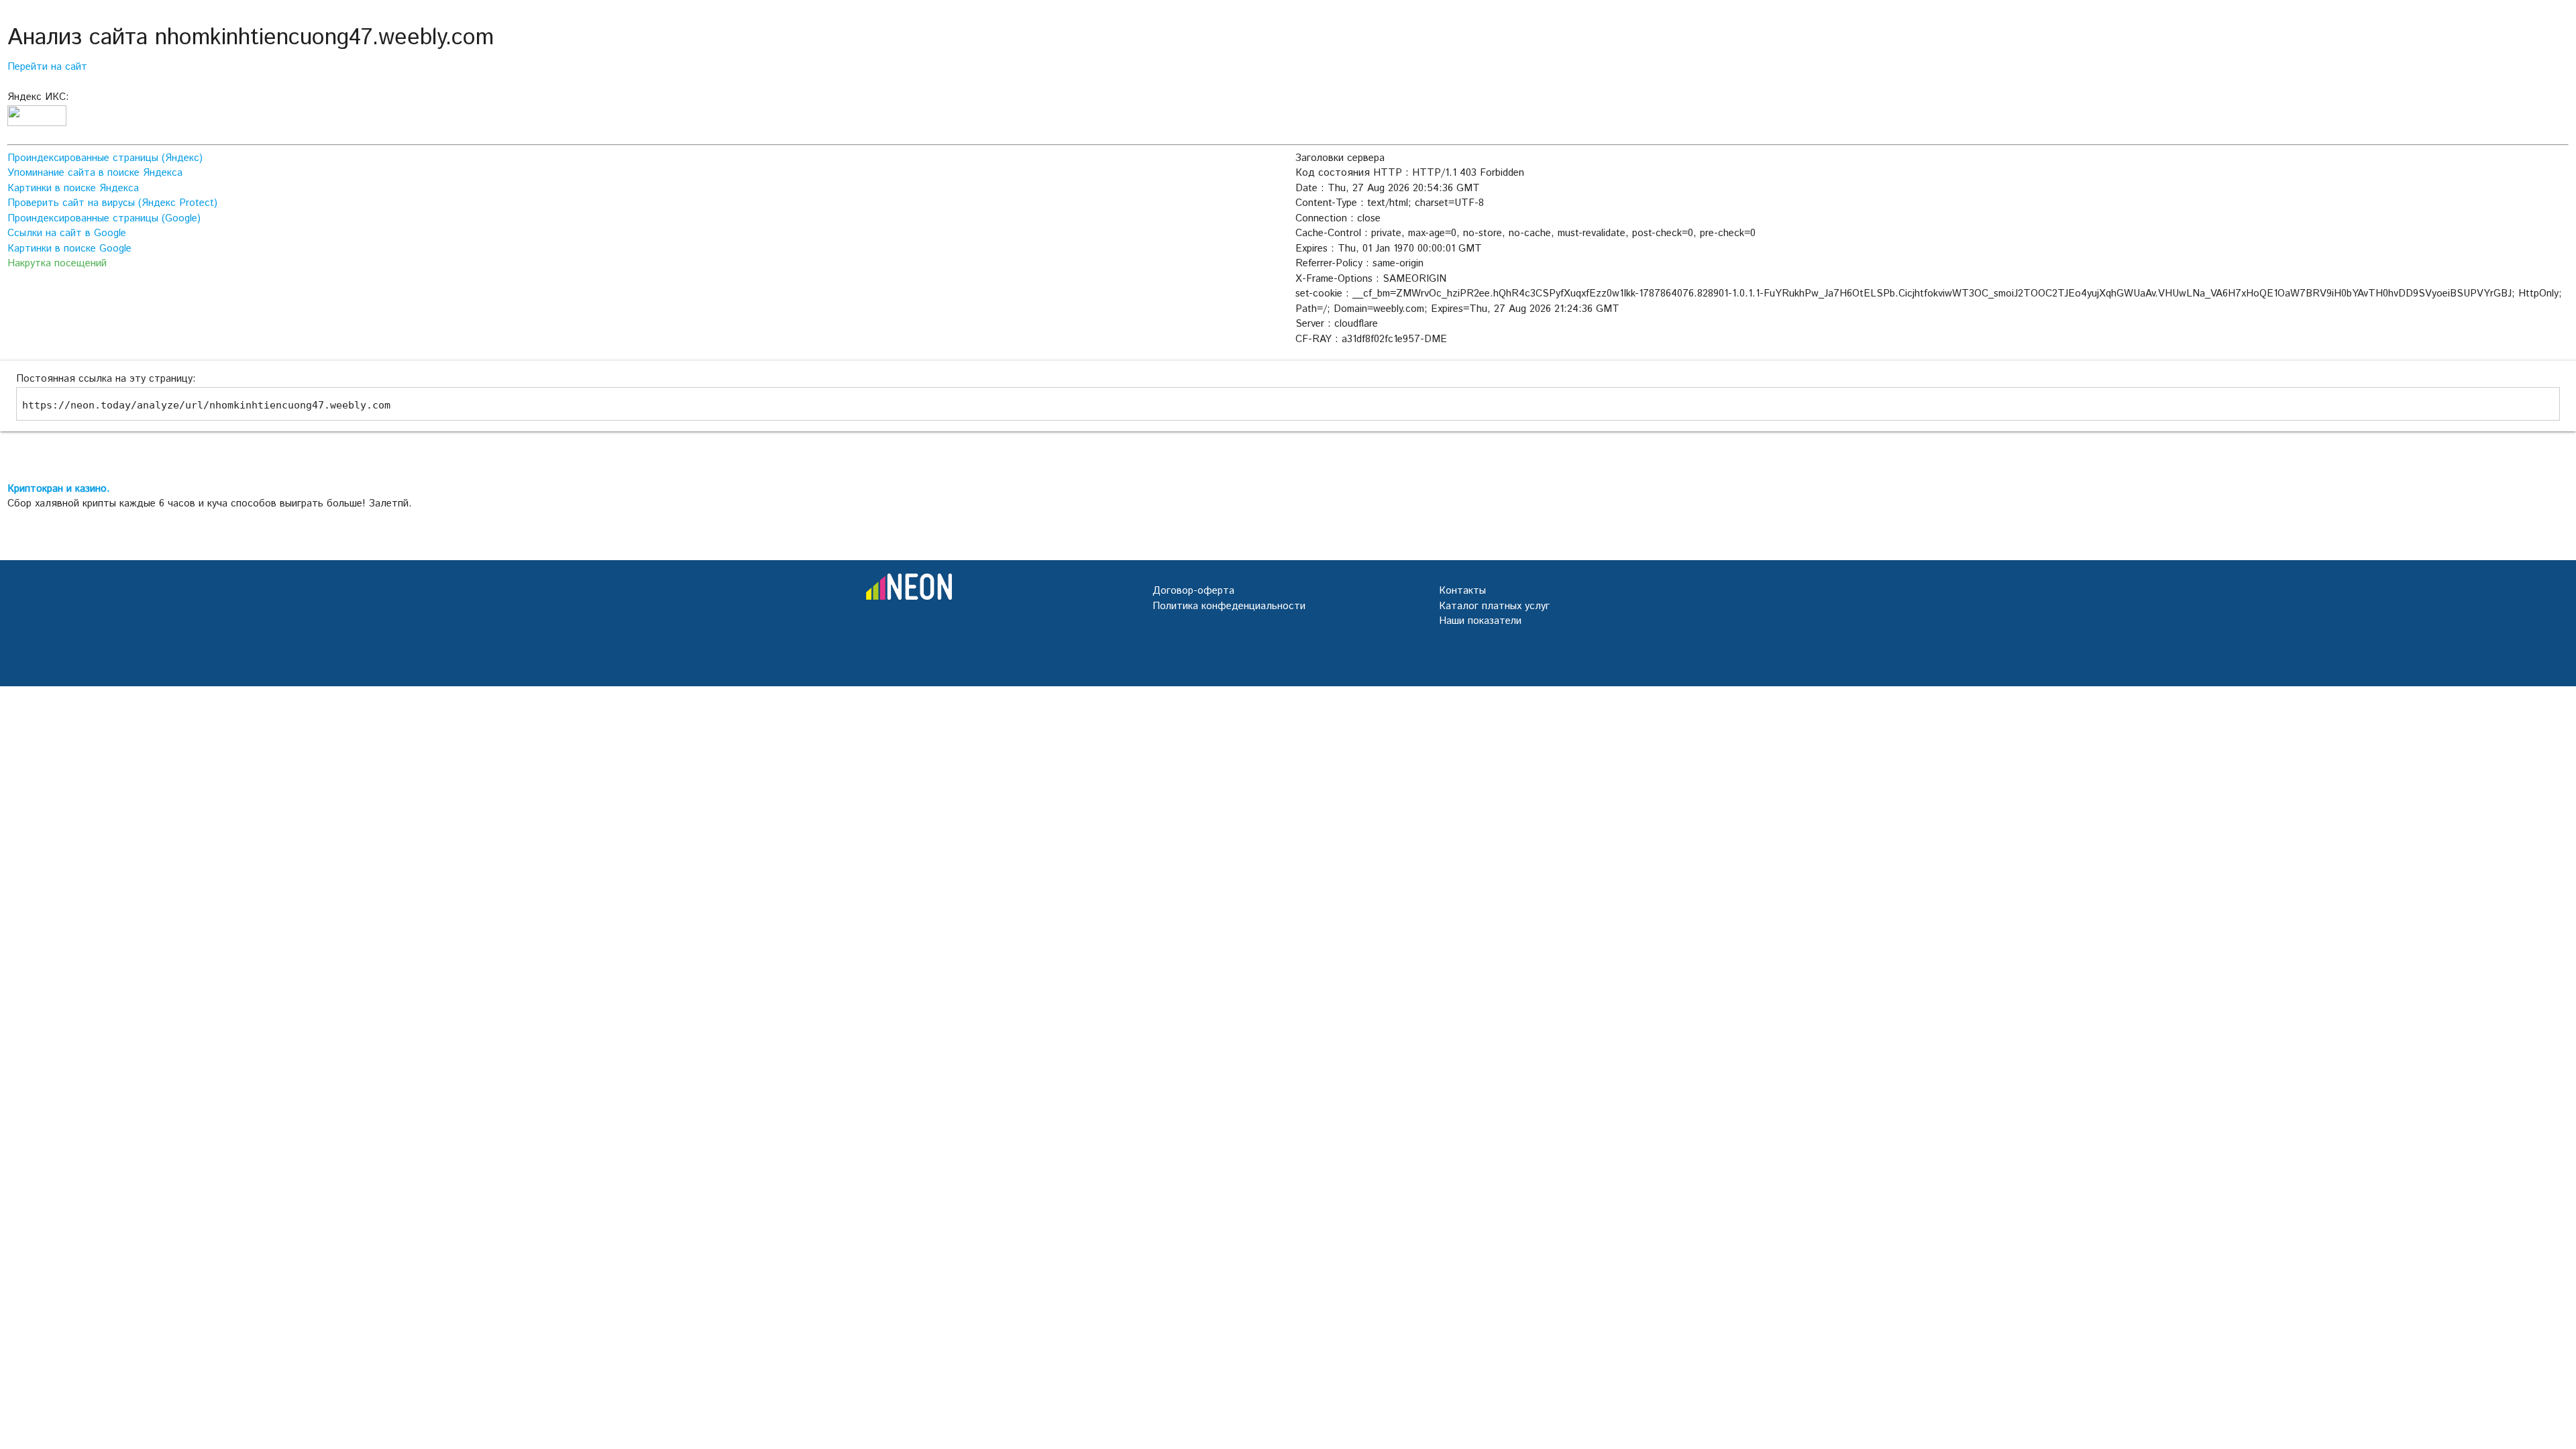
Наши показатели (1480, 621)
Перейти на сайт (47, 67)
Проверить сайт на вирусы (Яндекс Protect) (112, 203)
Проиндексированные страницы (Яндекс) (105, 158)
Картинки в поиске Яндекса (73, 188)
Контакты (1462, 591)
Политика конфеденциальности (1229, 606)
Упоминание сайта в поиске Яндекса (95, 173)
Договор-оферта (1193, 591)
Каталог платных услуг (1494, 606)
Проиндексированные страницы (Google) (104, 218)
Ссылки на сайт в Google (67, 233)
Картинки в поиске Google (69, 249)
